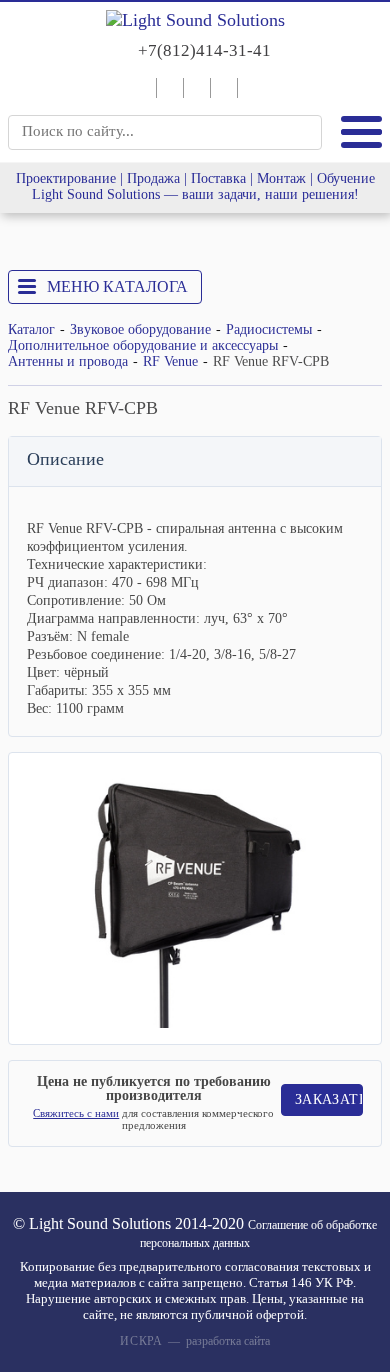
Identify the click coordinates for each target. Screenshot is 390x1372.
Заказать (329, 1099)
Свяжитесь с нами (76, 1113)
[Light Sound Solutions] (195, 20)
